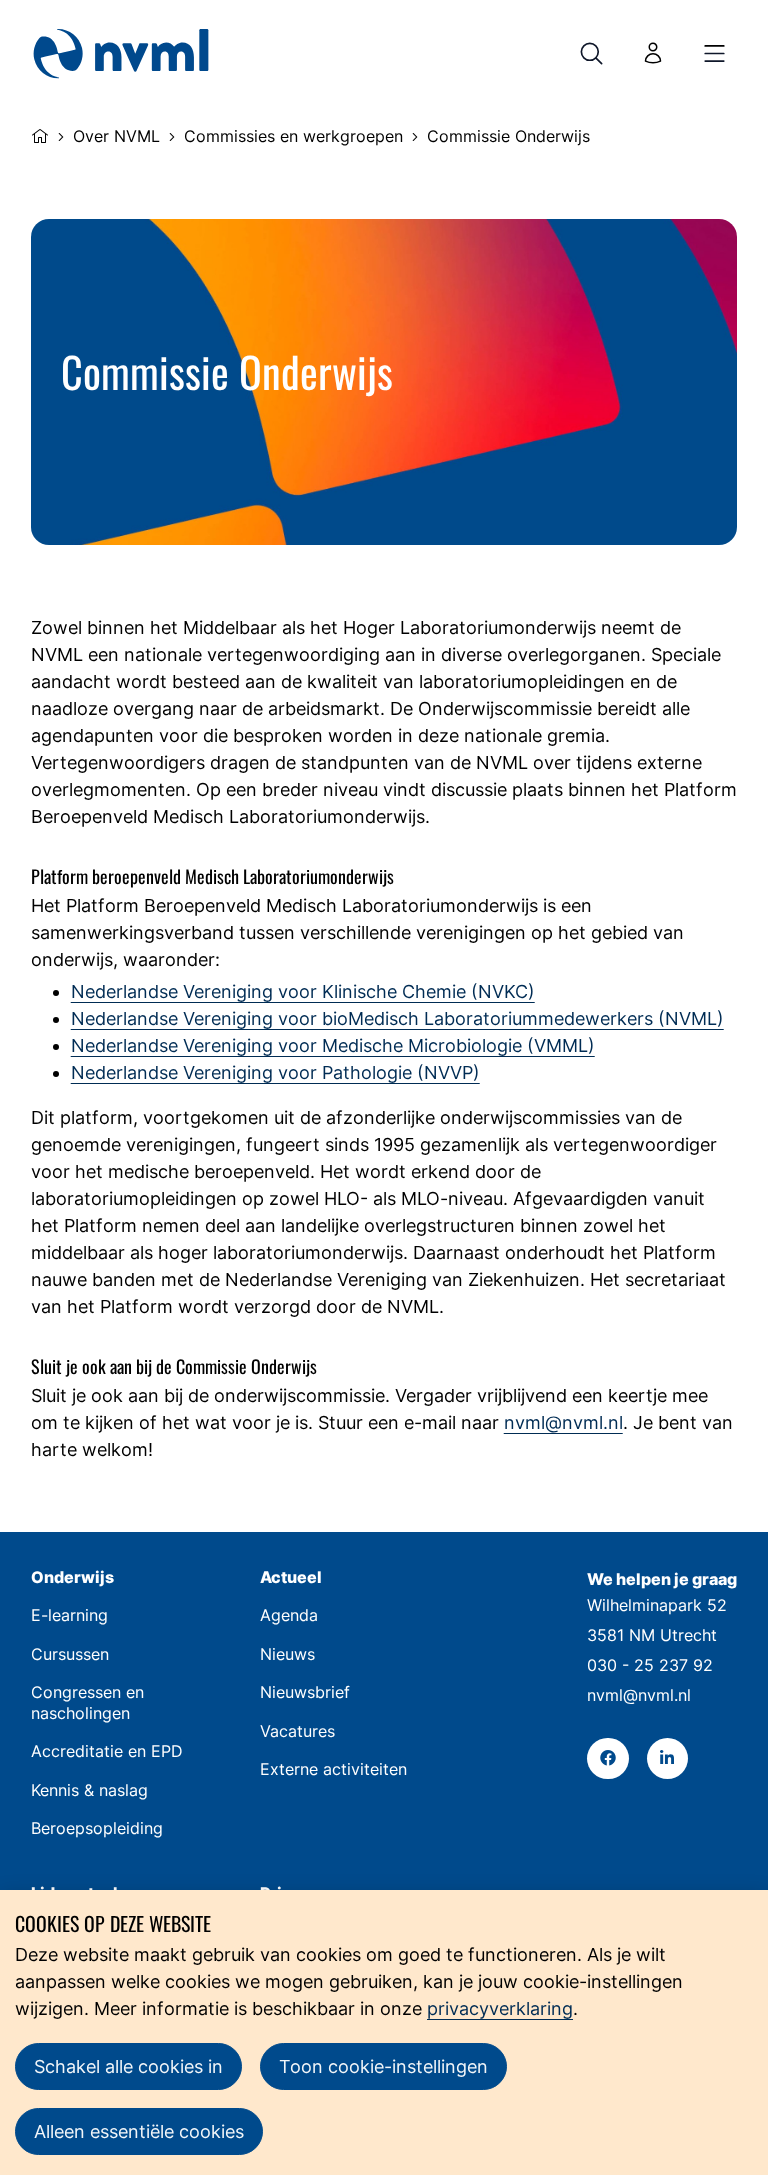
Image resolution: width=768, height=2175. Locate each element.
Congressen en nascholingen (87, 1702)
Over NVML (116, 136)
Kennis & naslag (89, 1790)
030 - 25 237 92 (650, 1665)
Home (40, 134)
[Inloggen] (653, 53)
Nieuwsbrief (305, 1692)
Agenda (289, 1615)
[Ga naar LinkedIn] (667, 1758)
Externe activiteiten (333, 1769)
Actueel (291, 1577)
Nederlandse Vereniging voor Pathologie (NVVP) (275, 1072)
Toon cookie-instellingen (383, 2066)
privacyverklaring (500, 2008)
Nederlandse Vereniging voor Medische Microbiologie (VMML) (333, 1045)
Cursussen (70, 1654)
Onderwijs (72, 1577)
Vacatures (297, 1731)
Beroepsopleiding (97, 1828)
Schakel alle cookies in (128, 2066)
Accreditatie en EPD (107, 1751)
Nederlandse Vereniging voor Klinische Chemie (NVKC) (303, 991)
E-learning (69, 1615)
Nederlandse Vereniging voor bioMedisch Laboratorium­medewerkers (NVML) (397, 1018)
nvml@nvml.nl (563, 1422)
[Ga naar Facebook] (607, 1758)
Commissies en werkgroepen (293, 136)
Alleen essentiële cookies (139, 2131)
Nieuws (287, 1654)
